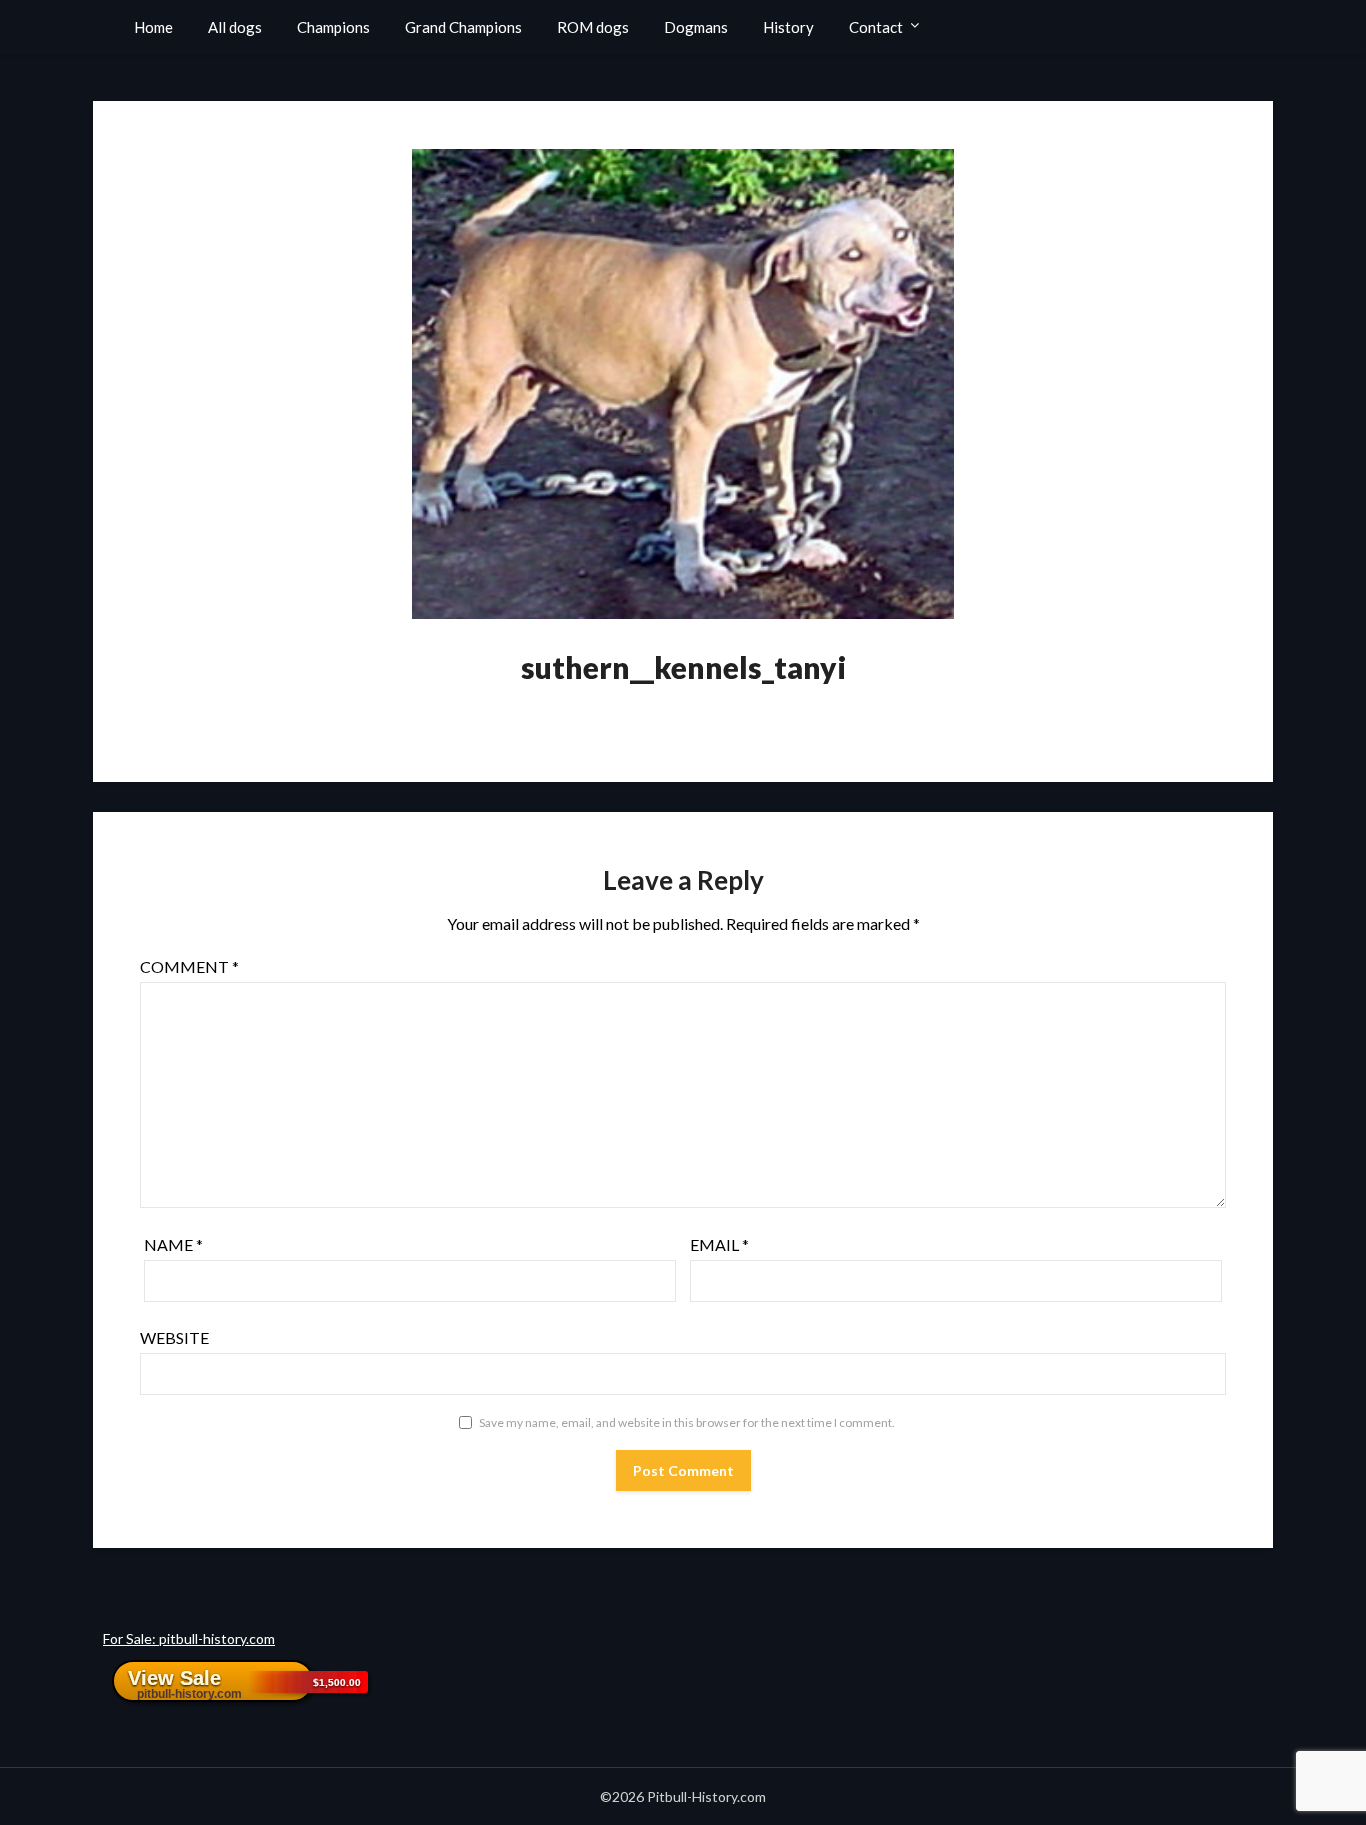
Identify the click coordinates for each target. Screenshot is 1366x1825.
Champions (333, 27)
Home (153, 27)
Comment (189, 966)
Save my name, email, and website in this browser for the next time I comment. (687, 1422)
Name (173, 1244)
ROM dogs (593, 27)
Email (719, 1244)
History (788, 27)
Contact (876, 27)
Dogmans (696, 27)
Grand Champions (463, 27)
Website (174, 1337)
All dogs (235, 27)
